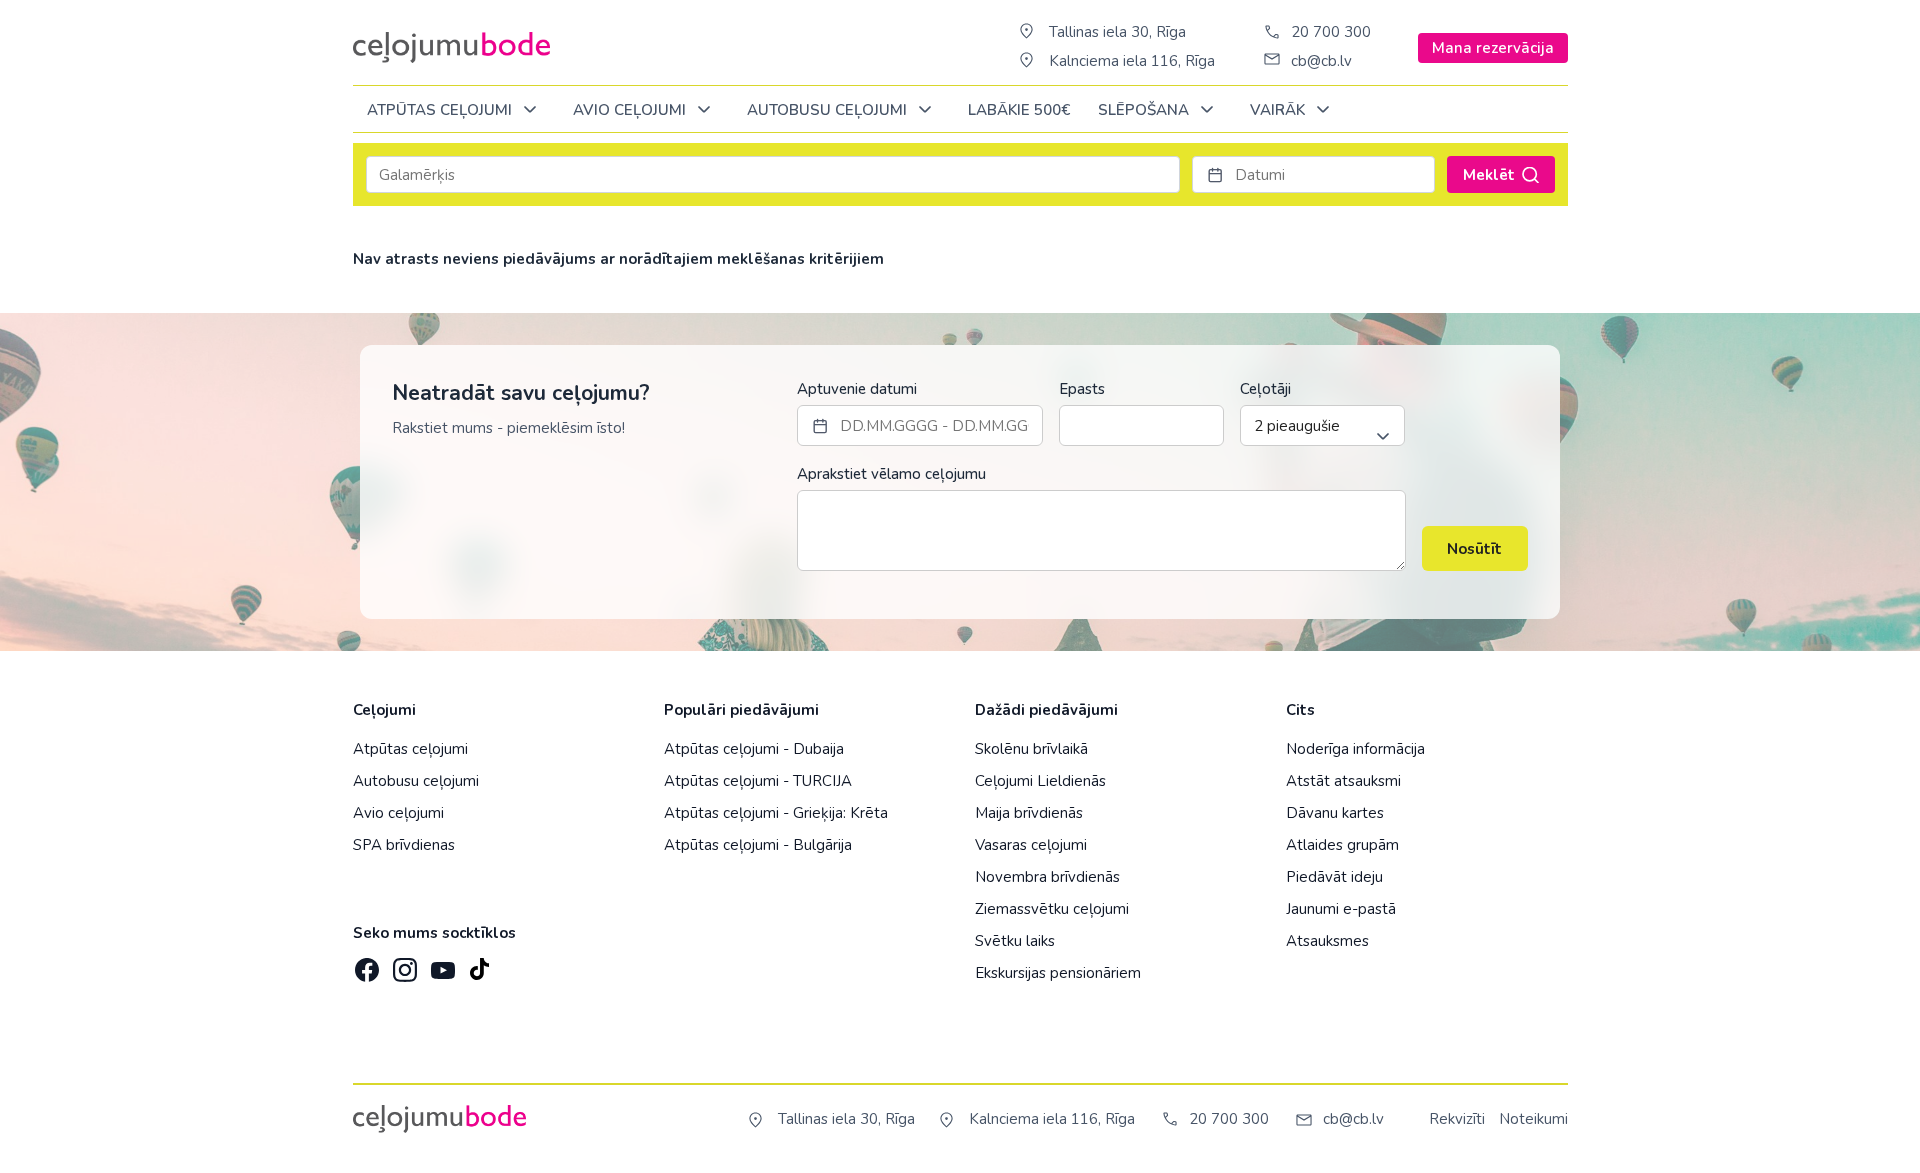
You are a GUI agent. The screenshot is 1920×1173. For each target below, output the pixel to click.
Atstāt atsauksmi (1343, 781)
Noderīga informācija (1355, 749)
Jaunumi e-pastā (1341, 909)
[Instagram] (403, 964)
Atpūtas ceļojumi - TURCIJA (758, 781)
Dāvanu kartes (1335, 813)
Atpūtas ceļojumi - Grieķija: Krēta (776, 813)
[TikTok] (479, 964)
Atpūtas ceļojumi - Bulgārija (758, 845)
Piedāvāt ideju (1334, 877)
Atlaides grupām (1342, 845)
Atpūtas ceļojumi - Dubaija (754, 749)
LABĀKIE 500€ (1019, 110)
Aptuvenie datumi (857, 389)
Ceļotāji (1265, 389)
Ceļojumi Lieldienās (1040, 781)
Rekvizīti (1457, 1119)
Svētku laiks (1015, 941)
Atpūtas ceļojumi (441, 110)
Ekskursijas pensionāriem (1058, 973)
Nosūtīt (1474, 549)
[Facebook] (365, 964)
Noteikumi (1533, 1119)
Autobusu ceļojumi (416, 781)
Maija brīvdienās (1029, 813)
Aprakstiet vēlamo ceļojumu (891, 474)
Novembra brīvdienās (1047, 877)
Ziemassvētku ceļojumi (1052, 909)
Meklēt (1489, 175)
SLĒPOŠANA (1145, 110)
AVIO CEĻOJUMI (631, 110)
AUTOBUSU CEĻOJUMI (829, 110)
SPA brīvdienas (404, 845)
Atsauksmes (1327, 941)
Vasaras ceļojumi (1031, 845)
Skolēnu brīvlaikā (1031, 749)
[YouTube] (441, 963)
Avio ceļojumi (398, 813)
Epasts (1082, 389)
